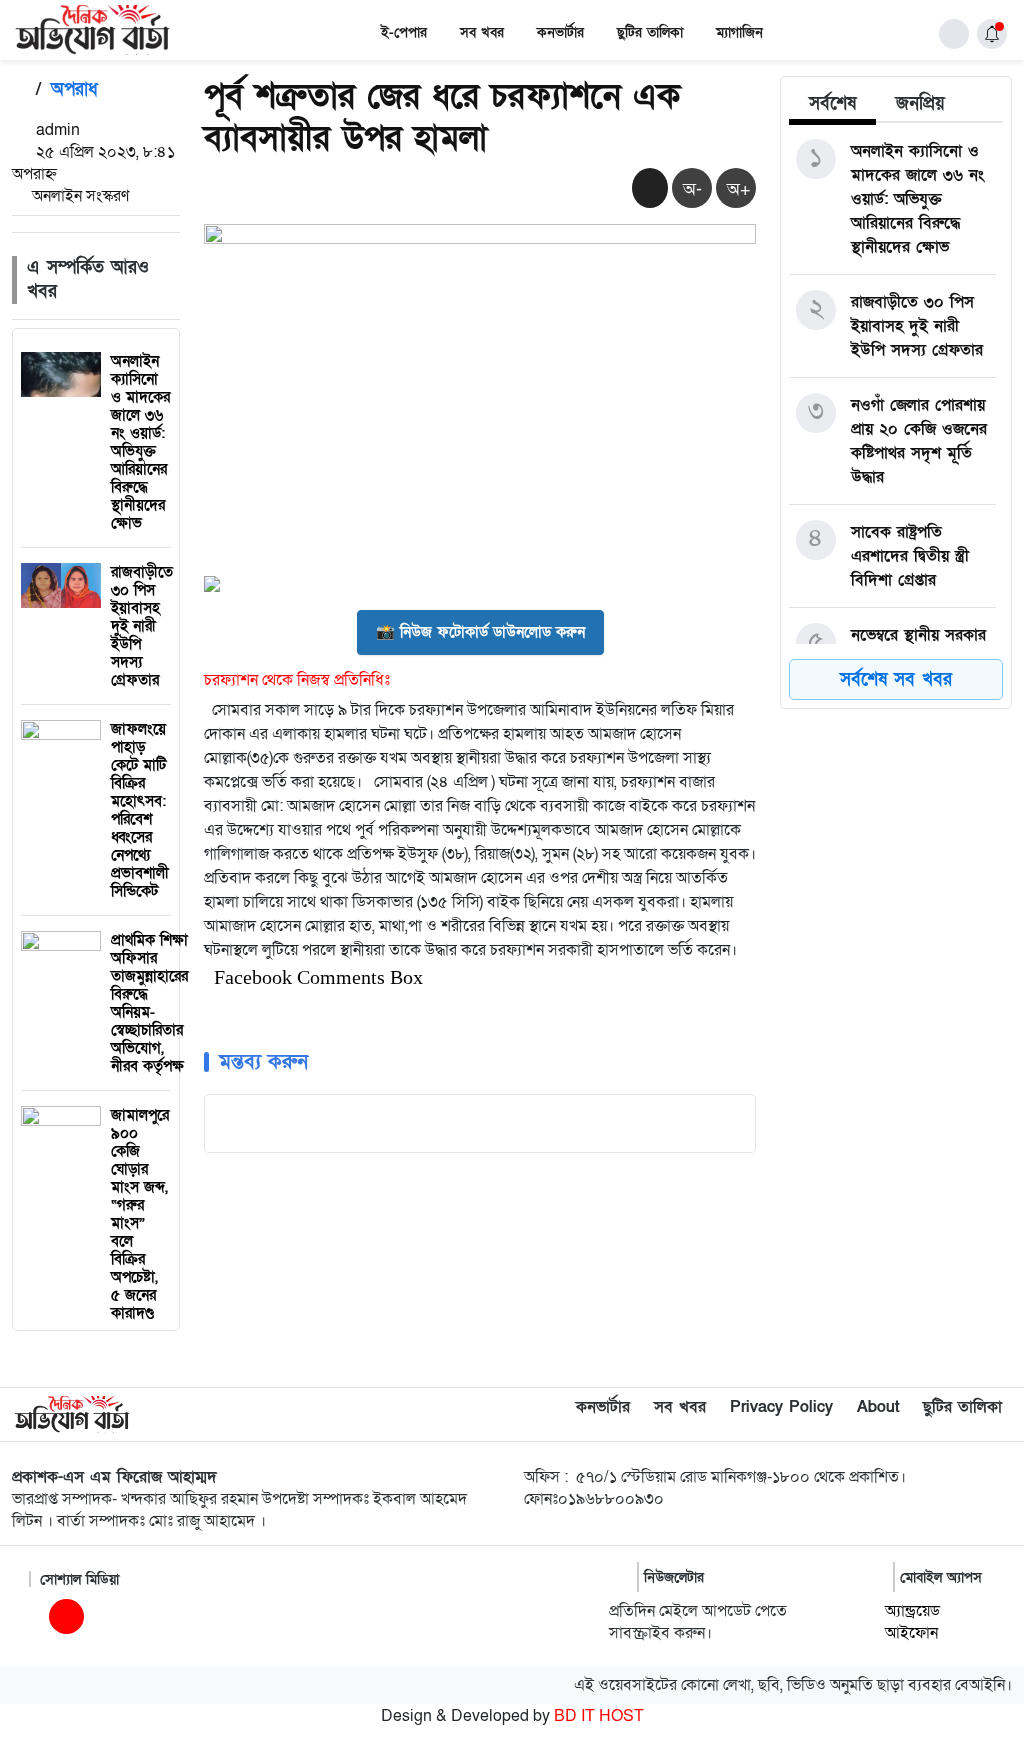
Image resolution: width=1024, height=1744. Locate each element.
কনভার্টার (560, 32)
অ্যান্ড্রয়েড (912, 1611)
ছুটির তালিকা (650, 32)
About (878, 1407)
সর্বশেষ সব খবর (896, 679)
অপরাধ (74, 89)
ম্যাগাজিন (739, 32)
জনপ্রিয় (920, 103)
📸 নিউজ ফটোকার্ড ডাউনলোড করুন (480, 632)
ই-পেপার (404, 32)
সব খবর (482, 32)
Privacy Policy (781, 1407)
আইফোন (911, 1633)
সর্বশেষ (832, 103)
